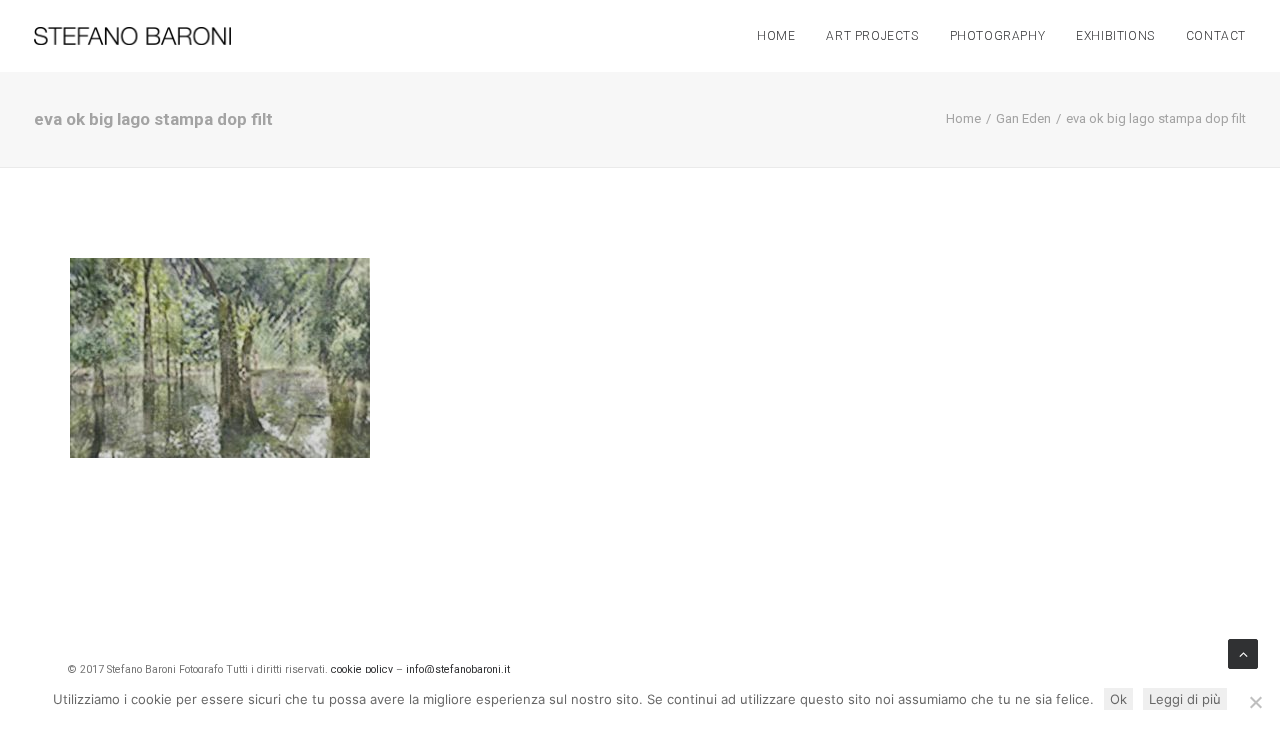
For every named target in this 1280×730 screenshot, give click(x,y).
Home (776, 36)
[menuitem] (783, 36)
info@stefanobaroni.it (458, 669)
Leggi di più (1185, 699)
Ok (1118, 699)
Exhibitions (1115, 36)
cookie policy (362, 669)
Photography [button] (998, 36)
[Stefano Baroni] (132, 36)
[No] (1255, 702)
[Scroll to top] (1243, 653)
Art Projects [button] (872, 36)
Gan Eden (1023, 118)
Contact (1216, 36)
